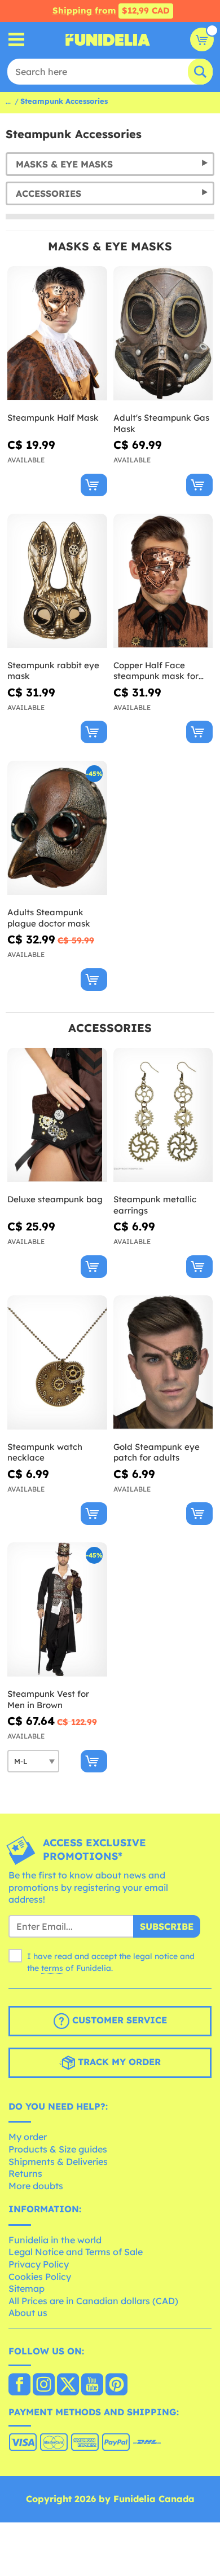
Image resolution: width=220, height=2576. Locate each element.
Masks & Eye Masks (64, 164)
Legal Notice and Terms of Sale (76, 2252)
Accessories (49, 193)
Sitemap (27, 2288)
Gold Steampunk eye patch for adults (157, 1452)
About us (28, 2313)
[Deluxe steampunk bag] (57, 1115)
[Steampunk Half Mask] (57, 334)
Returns (25, 2173)
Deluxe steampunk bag (55, 1199)
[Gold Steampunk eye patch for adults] (163, 1363)
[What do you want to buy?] (17, 40)
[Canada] (19, 2385)
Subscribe (167, 1926)
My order (28, 2137)
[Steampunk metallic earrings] (163, 1115)
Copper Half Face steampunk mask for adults (156, 671)
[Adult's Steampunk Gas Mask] (163, 334)
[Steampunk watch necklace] (57, 1363)
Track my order (118, 2062)
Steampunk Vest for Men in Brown (48, 1699)
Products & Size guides (58, 2149)
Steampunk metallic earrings (155, 1205)
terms (52, 1968)
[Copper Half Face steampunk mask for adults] (163, 581)
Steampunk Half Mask (53, 418)
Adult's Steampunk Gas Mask (161, 423)
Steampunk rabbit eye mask (53, 671)
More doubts (36, 2186)
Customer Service (118, 2020)
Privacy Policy (39, 2264)
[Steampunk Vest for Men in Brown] (57, 1610)
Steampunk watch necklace (45, 1452)
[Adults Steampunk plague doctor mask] (57, 828)
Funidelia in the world (55, 2240)
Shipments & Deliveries (58, 2162)
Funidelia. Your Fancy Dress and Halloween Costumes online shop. (108, 39)
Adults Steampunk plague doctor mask (49, 918)
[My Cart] (202, 39)
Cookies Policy (40, 2277)
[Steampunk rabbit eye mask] (57, 581)
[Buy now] (94, 485)
